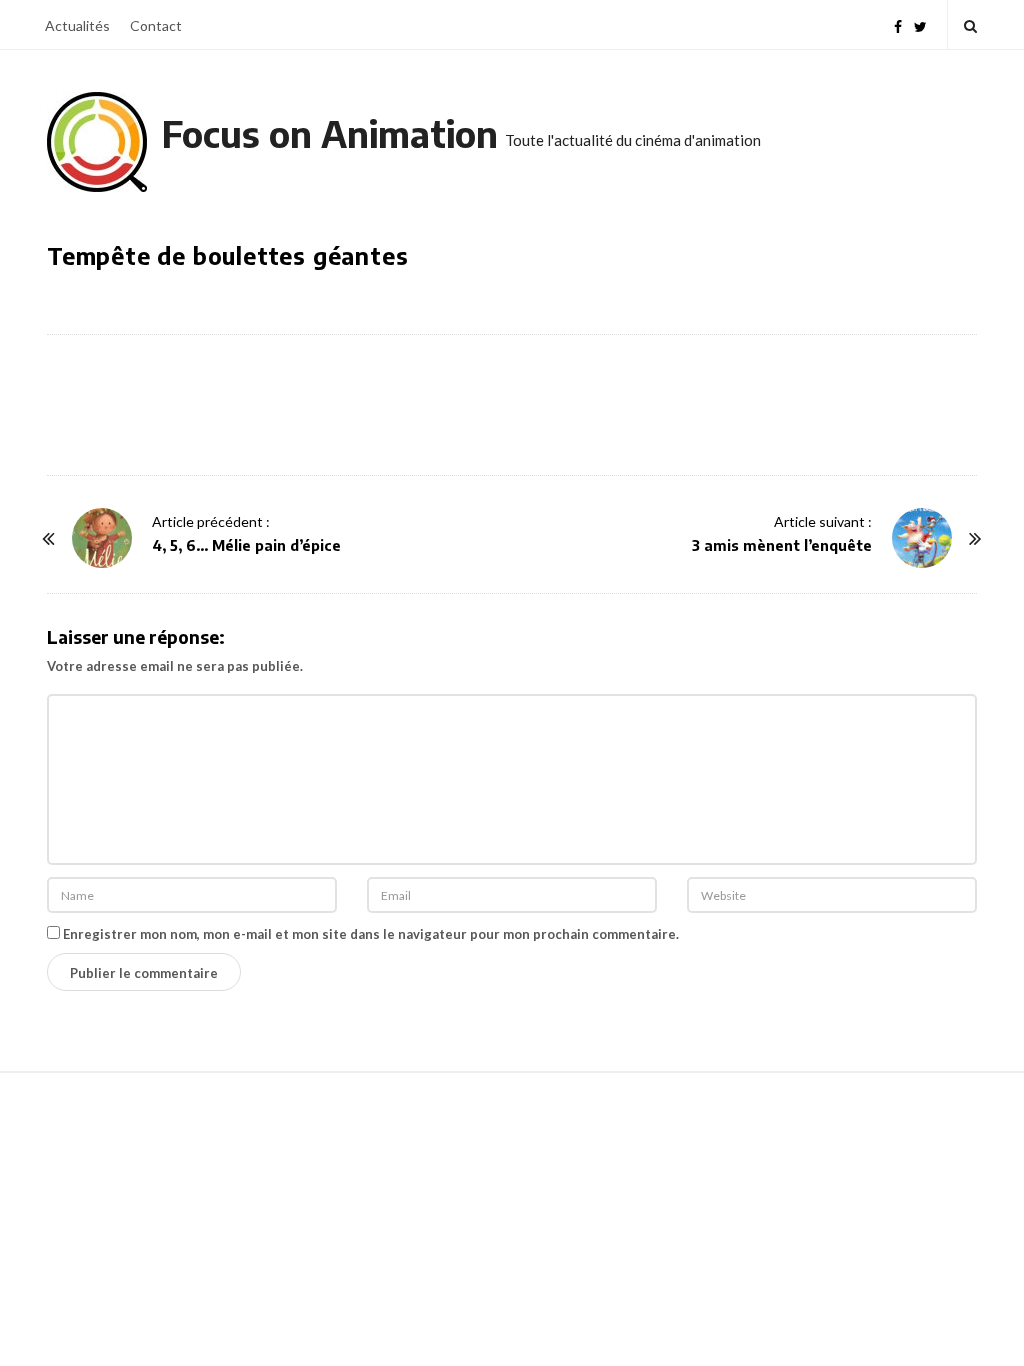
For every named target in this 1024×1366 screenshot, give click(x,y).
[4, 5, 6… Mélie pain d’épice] (102, 538)
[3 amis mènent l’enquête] (922, 538)
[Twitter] (920, 24)
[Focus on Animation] (97, 142)
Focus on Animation (330, 133)
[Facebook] (898, 24)
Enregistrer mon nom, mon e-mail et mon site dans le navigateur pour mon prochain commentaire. (371, 934)
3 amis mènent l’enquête (782, 545)
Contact (156, 25)
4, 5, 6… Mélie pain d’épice (246, 545)
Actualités (77, 25)
